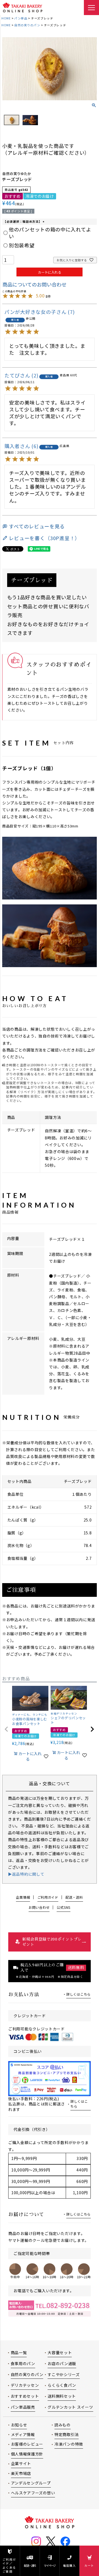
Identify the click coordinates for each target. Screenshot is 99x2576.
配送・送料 (30, 2565)
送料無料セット (62, 2396)
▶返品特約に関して (26, 1874)
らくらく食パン (62, 2385)
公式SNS (64, 1907)
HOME (6, 18)
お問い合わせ (39, 1907)
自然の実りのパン (27, 25)
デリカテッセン (25, 2385)
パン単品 (21, 18)
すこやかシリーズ (64, 2374)
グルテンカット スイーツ (70, 2407)
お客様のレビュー (27, 2444)
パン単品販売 (23, 2407)
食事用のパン (23, 2363)
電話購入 (69, 2565)
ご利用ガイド (48, 1897)
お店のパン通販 (62, 2363)
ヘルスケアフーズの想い (33, 2493)
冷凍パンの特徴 (69, 2444)
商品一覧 (19, 2353)
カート (89, 2565)
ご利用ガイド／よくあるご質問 (9, 2565)
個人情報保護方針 (27, 2454)
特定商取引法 (67, 2434)
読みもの (63, 2425)
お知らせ (19, 2425)
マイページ (50, 2565)
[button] (7, 1729)
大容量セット (60, 2353)
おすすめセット (25, 2396)
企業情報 (23, 1897)
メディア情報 (23, 2434)
